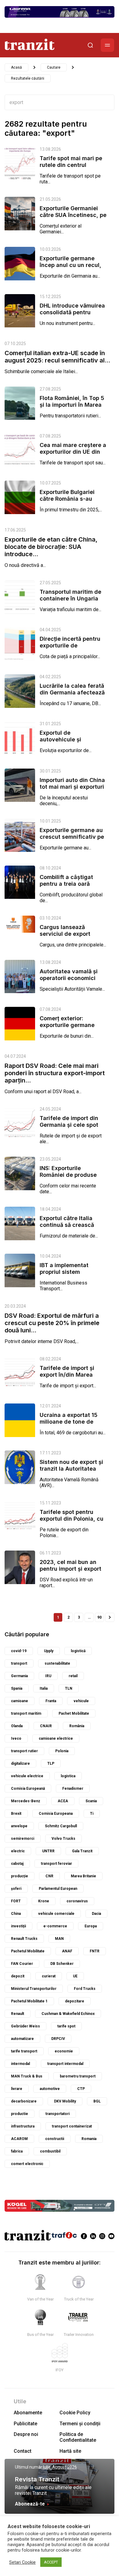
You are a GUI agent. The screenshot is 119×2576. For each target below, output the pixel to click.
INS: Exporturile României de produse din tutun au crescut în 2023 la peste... (70, 1178)
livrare (17, 2089)
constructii (55, 2139)
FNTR (95, 1951)
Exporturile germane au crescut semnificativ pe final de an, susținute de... (72, 840)
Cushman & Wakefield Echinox (68, 2014)
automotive (50, 2089)
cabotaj (17, 1864)
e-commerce (55, 1926)
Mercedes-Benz (26, 1801)
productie (20, 2114)
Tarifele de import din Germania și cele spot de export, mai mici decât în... (69, 1128)
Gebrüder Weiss (25, 2026)
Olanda (17, 1726)
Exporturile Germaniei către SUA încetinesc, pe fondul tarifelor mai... (73, 215)
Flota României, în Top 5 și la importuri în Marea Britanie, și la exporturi (72, 405)
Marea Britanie (83, 1876)
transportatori (58, 2114)
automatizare (22, 2039)
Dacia (96, 1914)
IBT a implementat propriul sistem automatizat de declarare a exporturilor (72, 1275)
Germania (19, 1676)
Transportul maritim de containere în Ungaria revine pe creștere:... (70, 598)
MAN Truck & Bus (27, 2076)
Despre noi (26, 2434)
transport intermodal (65, 2064)
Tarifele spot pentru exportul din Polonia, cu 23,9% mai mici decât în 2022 (73, 1522)
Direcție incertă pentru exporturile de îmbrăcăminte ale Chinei (72, 645)
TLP (51, 1764)
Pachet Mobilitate (74, 1713)
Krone (44, 1901)
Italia (44, 1688)
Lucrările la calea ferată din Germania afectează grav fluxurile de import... (72, 696)
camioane (20, 1701)
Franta (51, 1701)
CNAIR (46, 1726)
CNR (49, 1876)
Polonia (62, 1751)
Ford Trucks (85, 1989)
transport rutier (24, 1751)
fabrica (17, 2151)
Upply (49, 1651)
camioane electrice (56, 1738)
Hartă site (70, 2451)
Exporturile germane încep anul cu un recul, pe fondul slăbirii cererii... (70, 268)
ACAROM (19, 2139)
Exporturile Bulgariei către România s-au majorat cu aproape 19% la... (73, 502)
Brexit (16, 1814)
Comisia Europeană (28, 1789)
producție (20, 1876)
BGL (97, 2101)
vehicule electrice (27, 1776)
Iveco (16, 1738)
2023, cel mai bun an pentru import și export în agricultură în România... (70, 1572)
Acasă (16, 67)
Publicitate (25, 2424)
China (16, 1914)
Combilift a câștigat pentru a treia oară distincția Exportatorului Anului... (72, 887)
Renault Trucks (24, 1939)
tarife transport (24, 2051)
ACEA (63, 1801)
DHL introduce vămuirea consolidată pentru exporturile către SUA (72, 312)
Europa (91, 1926)
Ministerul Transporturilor (34, 1989)
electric (18, 1851)
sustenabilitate (57, 1663)
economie (64, 2051)
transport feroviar (56, 1864)
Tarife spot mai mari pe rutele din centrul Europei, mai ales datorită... (71, 168)
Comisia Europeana (56, 1814)
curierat (49, 1976)
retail (73, 1676)
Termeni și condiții (80, 2424)
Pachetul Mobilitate (28, 1951)
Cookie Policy (75, 2413)
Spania (17, 1688)
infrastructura (23, 2126)
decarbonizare (24, 2101)
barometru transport (78, 2076)
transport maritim (26, 1713)
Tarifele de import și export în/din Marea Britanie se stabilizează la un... (71, 1378)
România (77, 1726)
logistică (78, 1651)
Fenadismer (73, 1789)
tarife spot (66, 2026)
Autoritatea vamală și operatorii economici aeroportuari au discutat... (69, 981)
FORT (16, 1901)
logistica (68, 1776)
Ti (92, 1814)
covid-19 (19, 1651)
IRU (48, 1676)
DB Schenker (62, 1964)
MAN (59, 1939)
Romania (89, 2139)
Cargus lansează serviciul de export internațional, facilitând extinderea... (72, 937)
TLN (69, 1688)
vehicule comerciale (56, 1914)
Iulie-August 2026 (60, 2467)
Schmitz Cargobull (61, 1826)
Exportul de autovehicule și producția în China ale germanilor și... (69, 743)
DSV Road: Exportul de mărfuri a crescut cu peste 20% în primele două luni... (52, 1323)
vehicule (81, 1701)
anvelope (19, 1826)
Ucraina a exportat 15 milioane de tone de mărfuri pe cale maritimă (73, 1422)
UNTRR (48, 1851)
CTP (81, 2089)
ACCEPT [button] (51, 2562)
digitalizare (20, 1764)
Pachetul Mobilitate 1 (29, 2001)
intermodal (20, 2064)
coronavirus (77, 1901)
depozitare (75, 2001)
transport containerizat (72, 2126)
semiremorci (23, 1839)
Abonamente (28, 2413)
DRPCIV (58, 2039)
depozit (18, 1976)
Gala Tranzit (82, 1851)
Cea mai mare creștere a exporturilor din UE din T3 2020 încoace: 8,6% (73, 452)
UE (75, 1976)
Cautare (54, 67)
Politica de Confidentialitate (78, 2437)
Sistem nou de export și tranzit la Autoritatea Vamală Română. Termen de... (73, 1472)
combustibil (50, 2151)
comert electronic (27, 2164)
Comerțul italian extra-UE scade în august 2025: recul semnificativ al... (57, 357)
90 (99, 1617)
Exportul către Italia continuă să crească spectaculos (67, 1225)
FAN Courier (22, 1964)
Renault (18, 2014)
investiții (18, 1926)
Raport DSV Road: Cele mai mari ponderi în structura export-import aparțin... (55, 1073)
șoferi (16, 1889)
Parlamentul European (58, 1889)
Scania (91, 1801)
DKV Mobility (65, 2101)
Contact (23, 2451)
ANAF (67, 1951)
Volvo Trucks (63, 1839)
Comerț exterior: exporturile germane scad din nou (67, 1025)
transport (19, 1663)
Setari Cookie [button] (22, 2562)
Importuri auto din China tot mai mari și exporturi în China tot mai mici (72, 787)
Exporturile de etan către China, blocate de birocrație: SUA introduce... (51, 547)
